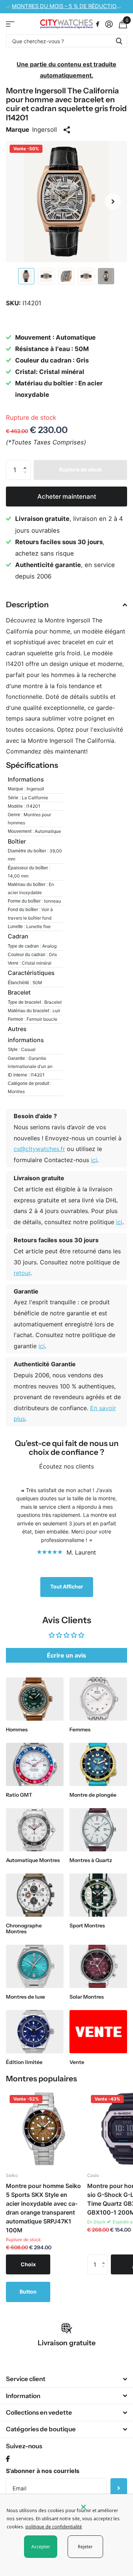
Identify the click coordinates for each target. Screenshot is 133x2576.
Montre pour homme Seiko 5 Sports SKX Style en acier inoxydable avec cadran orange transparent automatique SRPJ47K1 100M (43, 2208)
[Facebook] (8, 2459)
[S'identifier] (109, 24)
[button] (113, 202)
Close (66, 2379)
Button (28, 2292)
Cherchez (119, 41)
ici (94, 1160)
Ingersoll (45, 130)
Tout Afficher (67, 1586)
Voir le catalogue (10, 24)
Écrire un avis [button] (66, 1655)
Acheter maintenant (67, 497)
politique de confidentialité (54, 2527)
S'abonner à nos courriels (43, 2471)
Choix (28, 2264)
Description (27, 604)
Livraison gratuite (67, 2343)
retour (22, 1273)
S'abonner (119, 2488)
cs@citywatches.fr (39, 1149)
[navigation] (26, 276)
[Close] (102, 2507)
